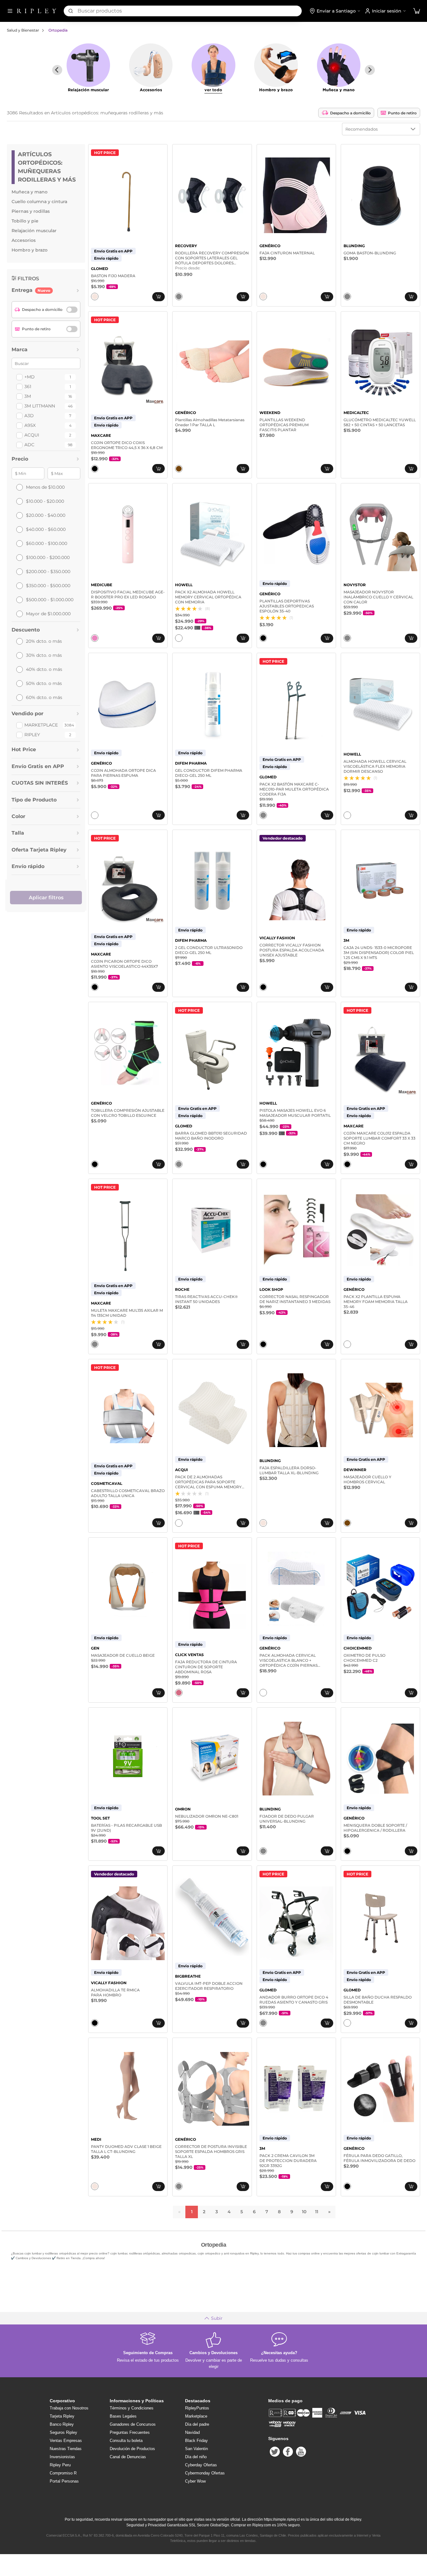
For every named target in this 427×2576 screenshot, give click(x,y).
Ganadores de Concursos (133, 2424)
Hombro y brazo (30, 250)
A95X (30, 425)
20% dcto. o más (44, 641)
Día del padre (197, 2424)
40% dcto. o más (44, 669)
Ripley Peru (60, 2465)
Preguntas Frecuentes (130, 2432)
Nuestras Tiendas (66, 2449)
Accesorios (24, 240)
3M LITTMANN (40, 406)
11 (317, 2212)
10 (304, 2212)
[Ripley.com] (37, 11)
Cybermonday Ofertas (205, 2473)
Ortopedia (58, 30)
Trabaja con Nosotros (69, 2408)
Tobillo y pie (25, 221)
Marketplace (41, 725)
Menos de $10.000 (45, 487)
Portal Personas (64, 2481)
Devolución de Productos (132, 2449)
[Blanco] (179, 638)
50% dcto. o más (44, 683)
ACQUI (32, 435)
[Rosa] (179, 1693)
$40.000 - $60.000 (46, 529)
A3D (29, 416)
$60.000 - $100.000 (47, 543)
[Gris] (179, 297)
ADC (29, 445)
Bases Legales (123, 2416)
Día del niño (196, 2457)
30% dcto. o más (44, 655)
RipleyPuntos (197, 2408)
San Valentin (196, 2449)
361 (28, 387)
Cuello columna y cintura (39, 202)
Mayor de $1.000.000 (48, 614)
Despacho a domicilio (350, 113)
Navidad (192, 2432)
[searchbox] (190, 11)
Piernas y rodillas (31, 211)
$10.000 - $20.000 (45, 501)
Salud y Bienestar (23, 30)
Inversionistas (62, 2457)
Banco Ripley (62, 2424)
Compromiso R (63, 2473)
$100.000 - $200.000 (48, 557)
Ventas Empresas (66, 2441)
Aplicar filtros (46, 898)
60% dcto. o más (44, 697)
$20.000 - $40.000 (46, 515)
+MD (30, 377)
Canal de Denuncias (128, 2457)
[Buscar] (71, 11)
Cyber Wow (195, 2481)
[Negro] (95, 469)
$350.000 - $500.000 (48, 586)
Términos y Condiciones (132, 2408)
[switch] (72, 310)
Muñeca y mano (30, 192)
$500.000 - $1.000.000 (50, 600)
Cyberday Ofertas (201, 2465)
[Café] (179, 469)
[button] (417, 11)
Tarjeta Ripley (62, 2416)
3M (28, 396)
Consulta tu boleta (126, 2441)
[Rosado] (95, 638)
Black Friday (196, 2441)
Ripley (32, 735)
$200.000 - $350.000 (48, 572)
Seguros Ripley (63, 2432)
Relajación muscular (34, 231)
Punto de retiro (402, 113)
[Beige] (95, 297)
